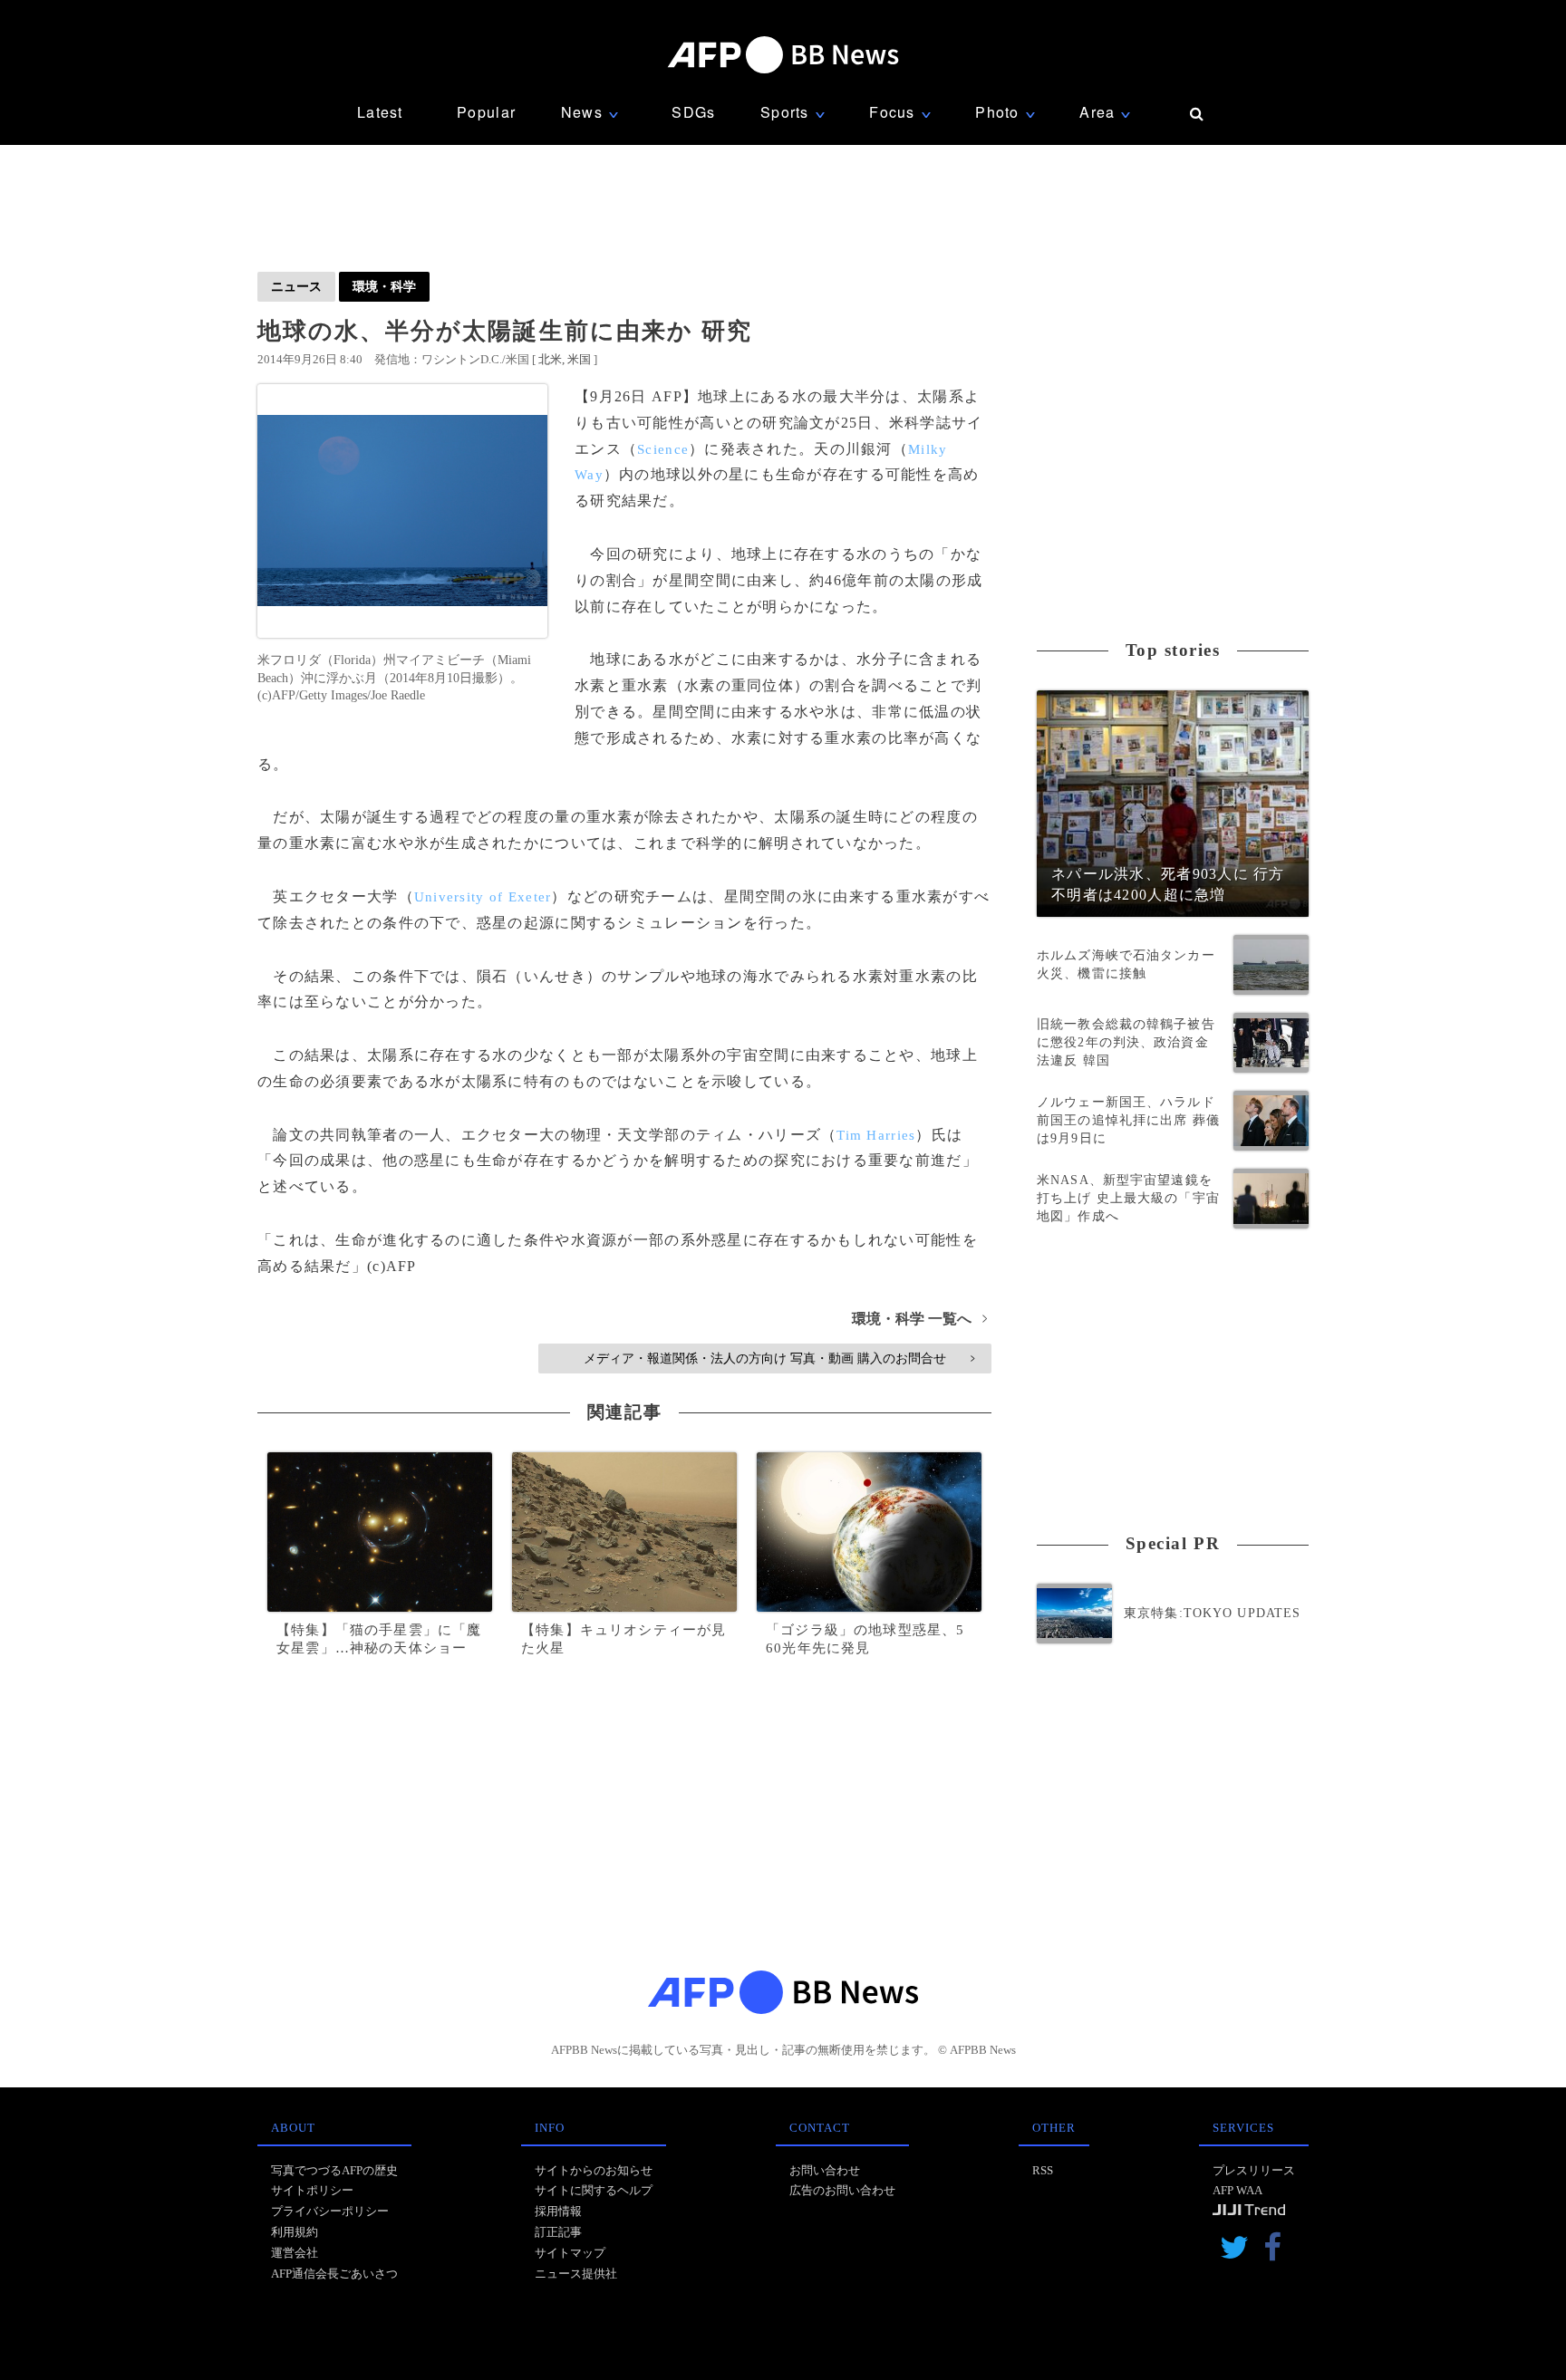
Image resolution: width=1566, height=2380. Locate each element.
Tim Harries (876, 1135)
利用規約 (295, 2232)
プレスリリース (1254, 2170)
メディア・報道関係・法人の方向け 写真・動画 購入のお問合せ (779, 1358)
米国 (579, 359)
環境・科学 (384, 286)
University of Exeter (483, 897)
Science (663, 449)
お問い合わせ (825, 2170)
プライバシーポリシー (330, 2211)
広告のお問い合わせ (842, 2190)
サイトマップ (570, 2253)
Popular (486, 112)
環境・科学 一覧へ (919, 1319)
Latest (380, 112)
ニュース (296, 286)
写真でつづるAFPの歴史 (334, 2170)
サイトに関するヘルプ (594, 2190)
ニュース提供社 (576, 2274)
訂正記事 (558, 2232)
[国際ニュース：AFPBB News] (783, 55)
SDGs (693, 112)
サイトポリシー (312, 2190)
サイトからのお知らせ (594, 2170)
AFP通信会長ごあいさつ (334, 2274)
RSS (1043, 2170)
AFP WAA (1237, 2190)
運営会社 (295, 2253)
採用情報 (558, 2211)
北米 (550, 359)
